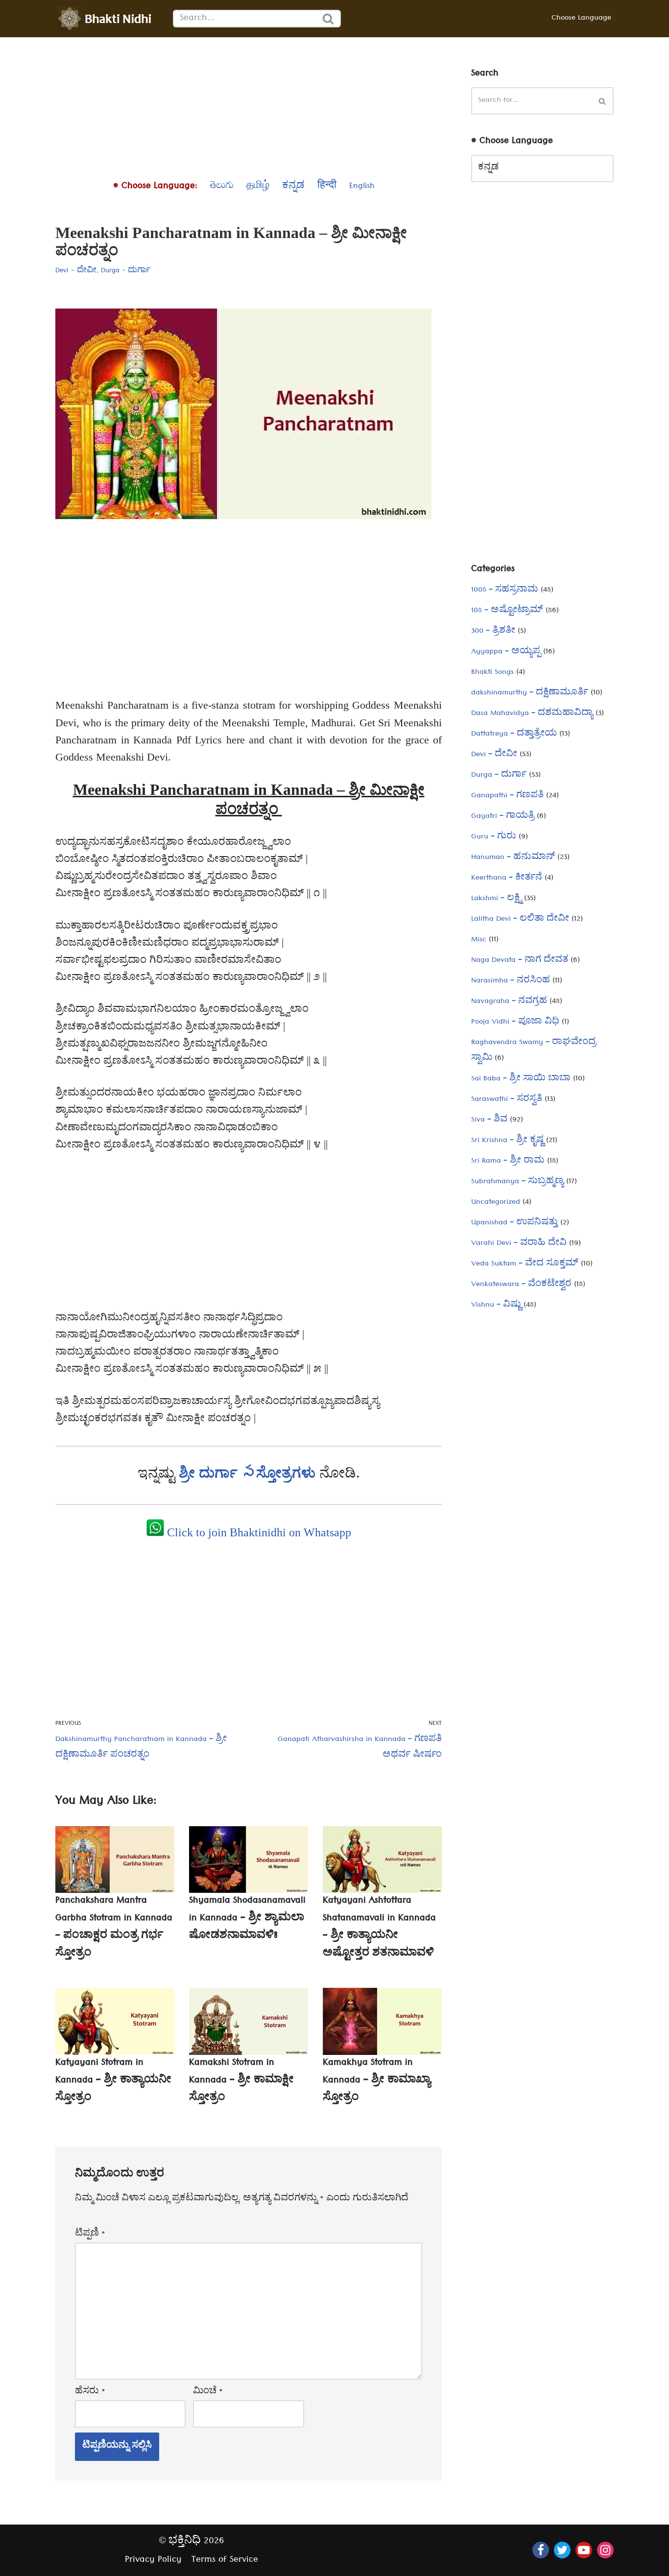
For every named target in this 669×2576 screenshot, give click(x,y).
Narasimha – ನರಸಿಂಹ (511, 981)
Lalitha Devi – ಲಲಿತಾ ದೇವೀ (520, 920)
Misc (479, 940)
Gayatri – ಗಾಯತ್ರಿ (503, 817)
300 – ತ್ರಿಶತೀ (493, 632)
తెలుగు (222, 187)
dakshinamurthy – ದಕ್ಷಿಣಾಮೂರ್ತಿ (530, 693)
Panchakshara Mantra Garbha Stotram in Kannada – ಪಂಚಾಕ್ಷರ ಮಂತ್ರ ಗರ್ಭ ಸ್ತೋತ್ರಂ (114, 1928)
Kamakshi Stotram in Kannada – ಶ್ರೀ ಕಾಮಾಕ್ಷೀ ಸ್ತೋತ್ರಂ (241, 2081)
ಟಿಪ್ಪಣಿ (90, 2235)
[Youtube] (584, 2550)
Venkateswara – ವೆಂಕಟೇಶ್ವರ (521, 1285)
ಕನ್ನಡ (293, 187)
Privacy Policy (153, 2561)
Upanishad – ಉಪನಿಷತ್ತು (514, 1223)
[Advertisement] (249, 106)
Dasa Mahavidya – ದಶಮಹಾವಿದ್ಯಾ (532, 714)
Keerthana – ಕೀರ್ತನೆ (507, 879)
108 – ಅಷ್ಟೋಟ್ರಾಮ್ (507, 611)
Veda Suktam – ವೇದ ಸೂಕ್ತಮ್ (525, 1264)
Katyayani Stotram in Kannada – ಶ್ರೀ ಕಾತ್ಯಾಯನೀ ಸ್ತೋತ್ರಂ (113, 2081)
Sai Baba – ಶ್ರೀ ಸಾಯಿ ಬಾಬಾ (521, 1079)
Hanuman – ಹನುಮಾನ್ (513, 858)
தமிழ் (258, 187)
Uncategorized (496, 1203)
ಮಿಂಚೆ (208, 2392)
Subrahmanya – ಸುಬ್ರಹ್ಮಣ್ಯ (517, 1182)
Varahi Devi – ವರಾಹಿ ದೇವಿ (519, 1244)
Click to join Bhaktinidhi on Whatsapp (258, 1532)
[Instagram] (605, 2550)
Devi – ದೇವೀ (494, 755)
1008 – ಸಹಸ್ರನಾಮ (505, 591)
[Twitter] (562, 2550)
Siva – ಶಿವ (489, 1121)
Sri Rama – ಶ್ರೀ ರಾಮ (508, 1162)
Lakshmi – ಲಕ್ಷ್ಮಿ (496, 899)
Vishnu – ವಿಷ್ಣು (496, 1306)
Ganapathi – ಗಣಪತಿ (507, 796)
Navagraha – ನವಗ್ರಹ (509, 1002)
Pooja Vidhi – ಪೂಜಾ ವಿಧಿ (515, 1023)
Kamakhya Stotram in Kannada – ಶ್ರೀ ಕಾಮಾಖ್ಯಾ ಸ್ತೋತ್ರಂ (377, 2081)
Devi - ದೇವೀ (76, 271)
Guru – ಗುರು (494, 837)
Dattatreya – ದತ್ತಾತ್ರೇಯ (514, 735)
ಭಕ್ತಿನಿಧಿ (185, 2542)
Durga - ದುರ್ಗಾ (126, 271)
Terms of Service (225, 2561)
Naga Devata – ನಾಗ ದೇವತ (520, 961)
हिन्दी (327, 187)
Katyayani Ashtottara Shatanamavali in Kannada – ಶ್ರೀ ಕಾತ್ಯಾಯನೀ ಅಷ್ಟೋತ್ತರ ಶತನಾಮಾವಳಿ (379, 1928)
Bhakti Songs (492, 673)
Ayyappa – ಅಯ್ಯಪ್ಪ (506, 652)
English (362, 187)
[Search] (329, 19)
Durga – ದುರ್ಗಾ (499, 776)
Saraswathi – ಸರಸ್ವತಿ (507, 1100)
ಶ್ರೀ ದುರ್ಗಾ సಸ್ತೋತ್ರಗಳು (249, 1472)
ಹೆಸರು (90, 2392)
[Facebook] (541, 2550)
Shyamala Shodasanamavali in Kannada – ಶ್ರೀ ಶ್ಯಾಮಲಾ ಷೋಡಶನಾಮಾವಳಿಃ (247, 1919)
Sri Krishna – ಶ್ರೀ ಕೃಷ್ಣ (507, 1141)
